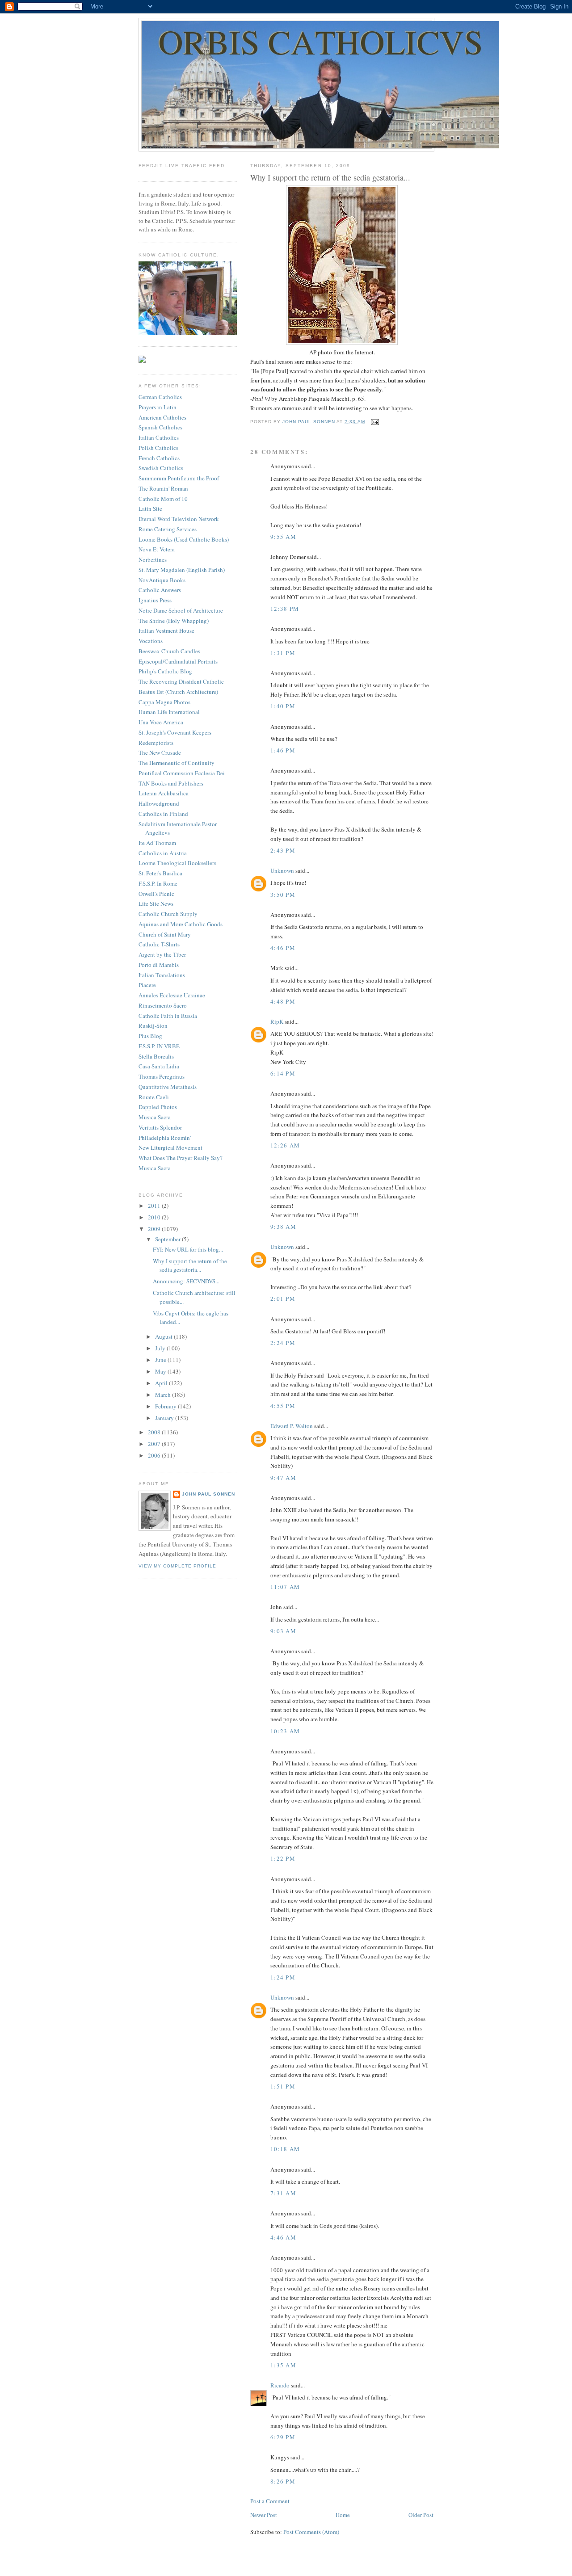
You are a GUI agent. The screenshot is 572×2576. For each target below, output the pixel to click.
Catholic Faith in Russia (168, 1016)
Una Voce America (161, 722)
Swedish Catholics (161, 468)
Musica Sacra (155, 1117)
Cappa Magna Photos (164, 702)
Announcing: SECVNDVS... (186, 1281)
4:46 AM (283, 2237)
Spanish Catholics (160, 427)
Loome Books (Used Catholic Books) (184, 539)
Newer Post (264, 2515)
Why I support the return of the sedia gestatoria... (190, 1265)
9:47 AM (283, 1478)
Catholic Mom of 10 (163, 499)
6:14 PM (283, 1073)
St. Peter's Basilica (160, 873)
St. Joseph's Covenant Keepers (175, 732)
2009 (155, 1229)
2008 (155, 1432)
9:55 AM (283, 537)
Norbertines (153, 559)
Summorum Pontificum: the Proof (179, 478)
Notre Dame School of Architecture (181, 610)
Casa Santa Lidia (159, 1066)
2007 (155, 1444)
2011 (155, 1206)
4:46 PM (283, 948)
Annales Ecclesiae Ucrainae (172, 995)
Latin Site (150, 508)
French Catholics (159, 458)
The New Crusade (160, 752)
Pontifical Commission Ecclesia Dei (182, 773)
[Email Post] (375, 422)
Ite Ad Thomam (157, 843)
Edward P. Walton (292, 1426)
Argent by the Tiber (162, 954)
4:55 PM (283, 1406)
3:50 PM (283, 895)
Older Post (421, 2515)
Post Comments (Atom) (311, 2532)
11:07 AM (285, 1587)
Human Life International (169, 712)
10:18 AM (285, 2149)
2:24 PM (283, 1343)
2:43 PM (283, 850)
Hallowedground (159, 803)
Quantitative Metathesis (168, 1087)
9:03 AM (283, 1631)
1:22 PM (283, 1858)
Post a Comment (270, 2501)
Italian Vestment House (166, 630)
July (161, 1348)
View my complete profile (177, 1566)
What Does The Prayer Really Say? (181, 1158)
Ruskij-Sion (153, 1025)
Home (343, 2515)
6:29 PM (283, 2437)
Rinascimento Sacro (163, 1005)
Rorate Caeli (154, 1097)
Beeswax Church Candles (169, 651)
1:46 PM (283, 750)
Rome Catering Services (168, 529)
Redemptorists (156, 743)
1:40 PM (283, 706)
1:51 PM (283, 2086)
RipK (277, 1021)
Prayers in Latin (158, 407)
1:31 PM (283, 653)
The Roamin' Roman (163, 488)
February (166, 1406)
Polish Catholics (158, 448)
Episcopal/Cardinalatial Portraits (178, 661)
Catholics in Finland (163, 814)
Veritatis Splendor (160, 1127)
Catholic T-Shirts (159, 944)
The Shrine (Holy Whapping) (174, 621)
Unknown (282, 870)
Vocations (151, 641)
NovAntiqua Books (162, 580)
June (161, 1360)
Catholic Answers (160, 590)
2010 (155, 1217)
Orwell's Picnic (156, 894)
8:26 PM (283, 2481)
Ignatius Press (155, 600)
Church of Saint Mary (165, 934)
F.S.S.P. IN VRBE (159, 1046)
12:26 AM (285, 1145)
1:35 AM (283, 2365)
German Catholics (160, 397)
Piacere (147, 985)
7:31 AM (283, 2193)
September (168, 1239)
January (165, 1418)
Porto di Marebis (159, 965)
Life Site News (156, 903)
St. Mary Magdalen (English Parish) (182, 570)
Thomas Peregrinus (162, 1076)
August (164, 1336)
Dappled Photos (158, 1107)
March (164, 1395)
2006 (155, 1455)
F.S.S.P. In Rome (158, 883)
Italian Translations (162, 975)
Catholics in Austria (163, 853)
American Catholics (162, 417)
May (161, 1371)
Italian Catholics (159, 437)
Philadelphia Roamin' (165, 1138)
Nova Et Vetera (157, 549)
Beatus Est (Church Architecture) (178, 692)
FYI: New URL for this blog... (188, 1249)
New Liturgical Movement (170, 1147)
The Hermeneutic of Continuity (177, 763)
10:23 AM (285, 1731)
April (162, 1383)
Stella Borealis (156, 1056)
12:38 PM (285, 609)
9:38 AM (283, 1227)
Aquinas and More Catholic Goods (181, 924)
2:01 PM (283, 1299)
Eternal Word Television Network (179, 519)
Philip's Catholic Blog (165, 671)
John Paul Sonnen (208, 1494)
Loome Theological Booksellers (177, 863)
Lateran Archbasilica (164, 793)
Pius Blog (150, 1036)
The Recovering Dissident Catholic (181, 681)
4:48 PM (283, 1001)
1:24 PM (283, 1977)
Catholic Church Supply (168, 914)
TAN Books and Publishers (171, 783)
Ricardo (280, 2385)
